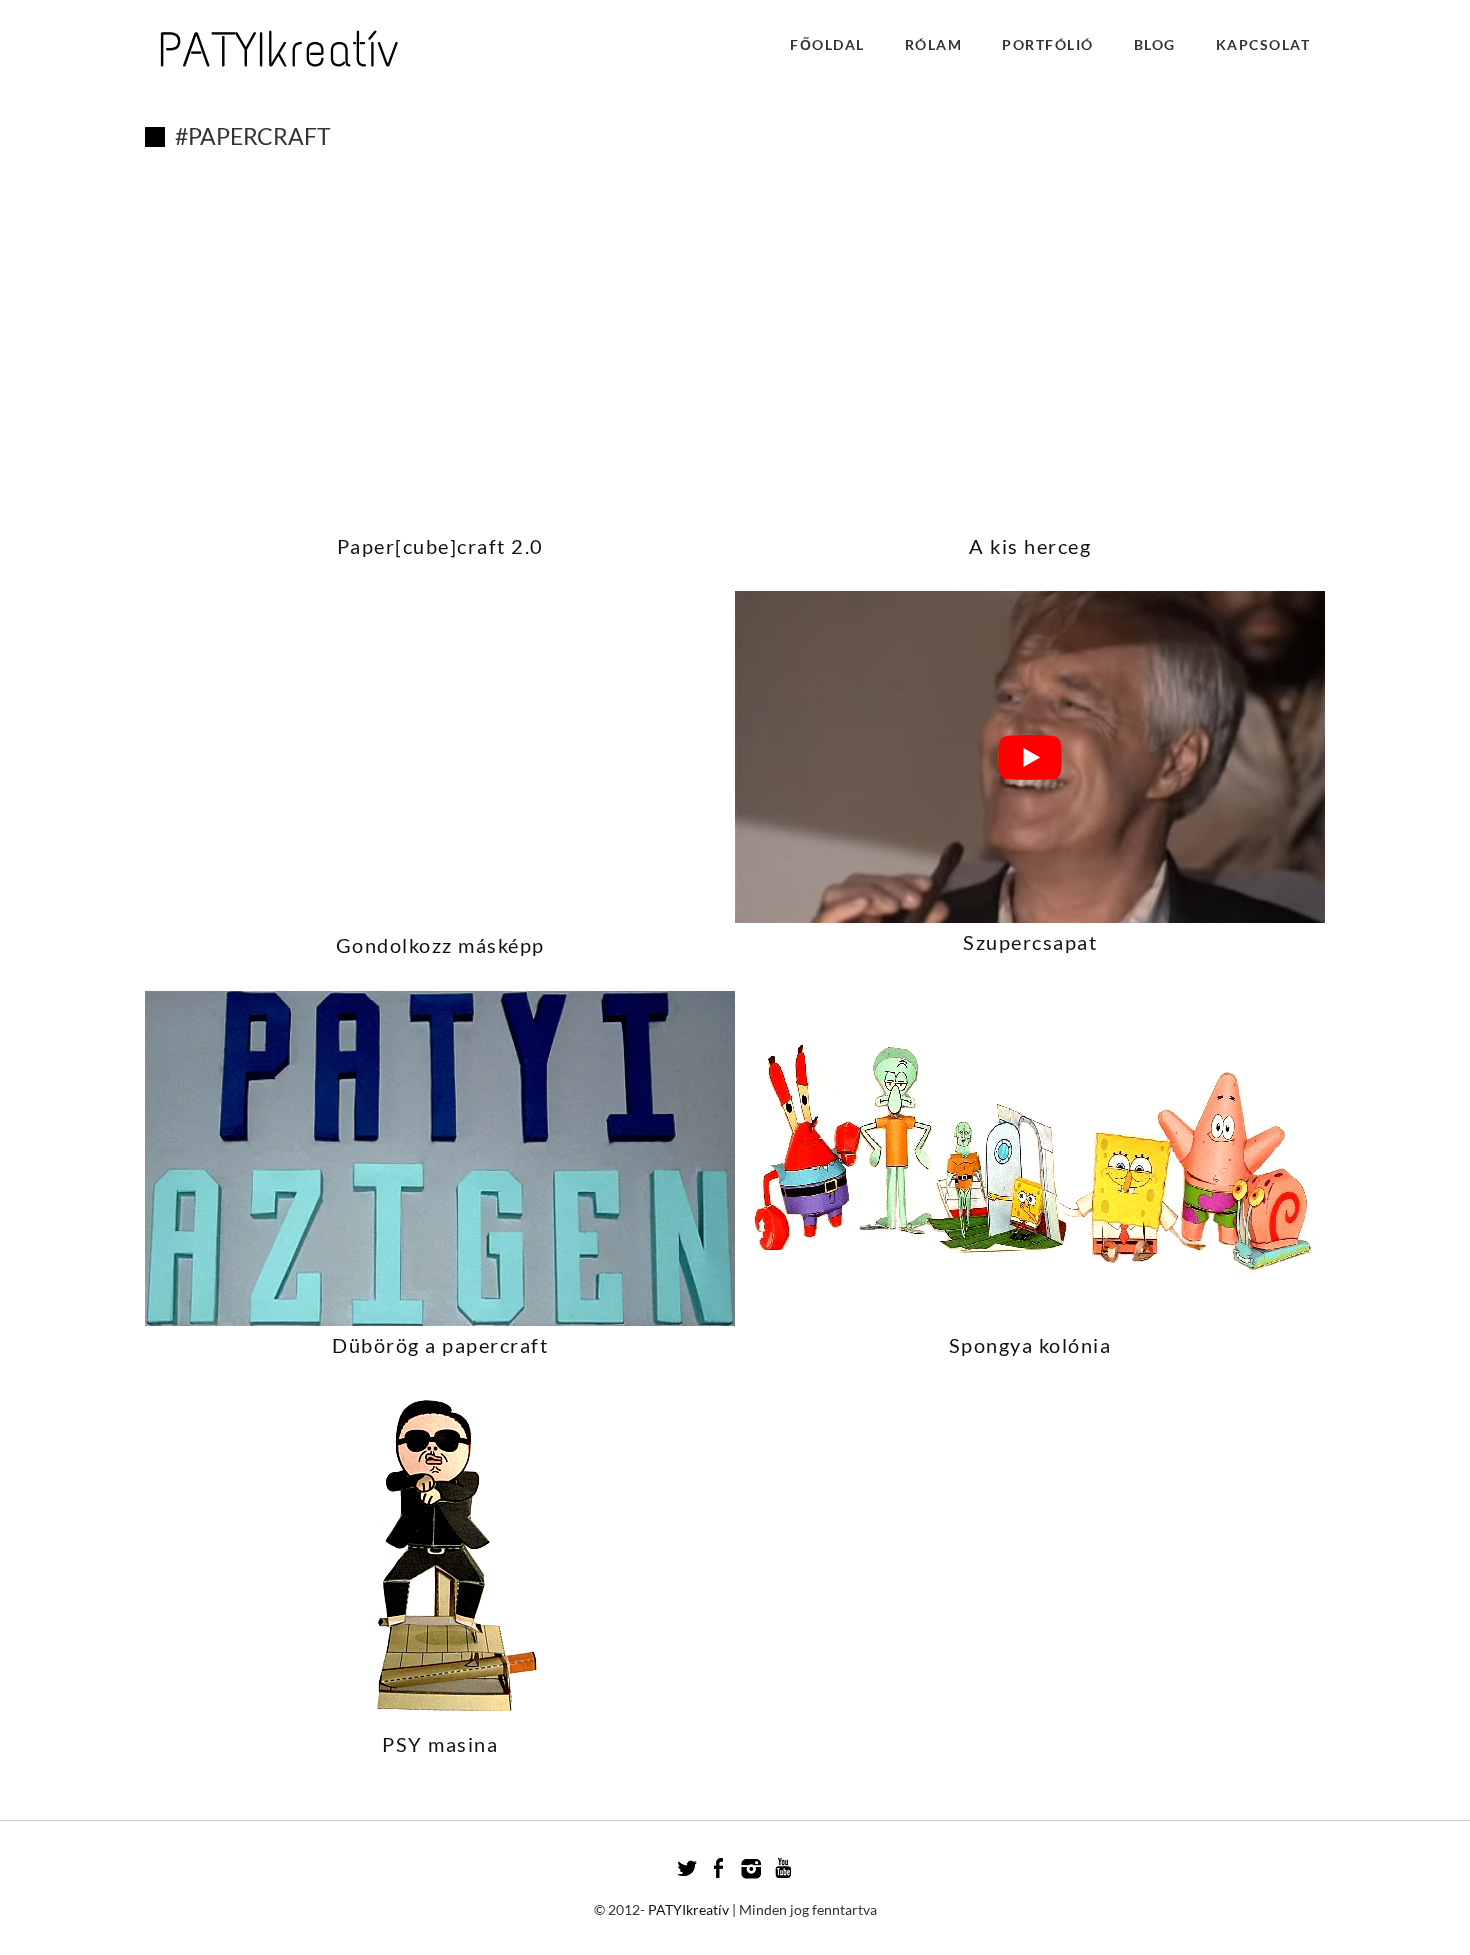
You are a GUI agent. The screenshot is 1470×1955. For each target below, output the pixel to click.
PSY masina (440, 1744)
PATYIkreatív (688, 1909)
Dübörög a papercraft (440, 1345)
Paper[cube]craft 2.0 (440, 546)
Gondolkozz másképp (440, 945)
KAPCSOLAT (1263, 44)
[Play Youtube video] (1030, 757)
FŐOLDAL (827, 44)
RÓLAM (934, 44)
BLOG (1155, 44)
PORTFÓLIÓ (1048, 44)
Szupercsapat (1030, 942)
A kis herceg (1030, 546)
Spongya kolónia (1030, 1345)
